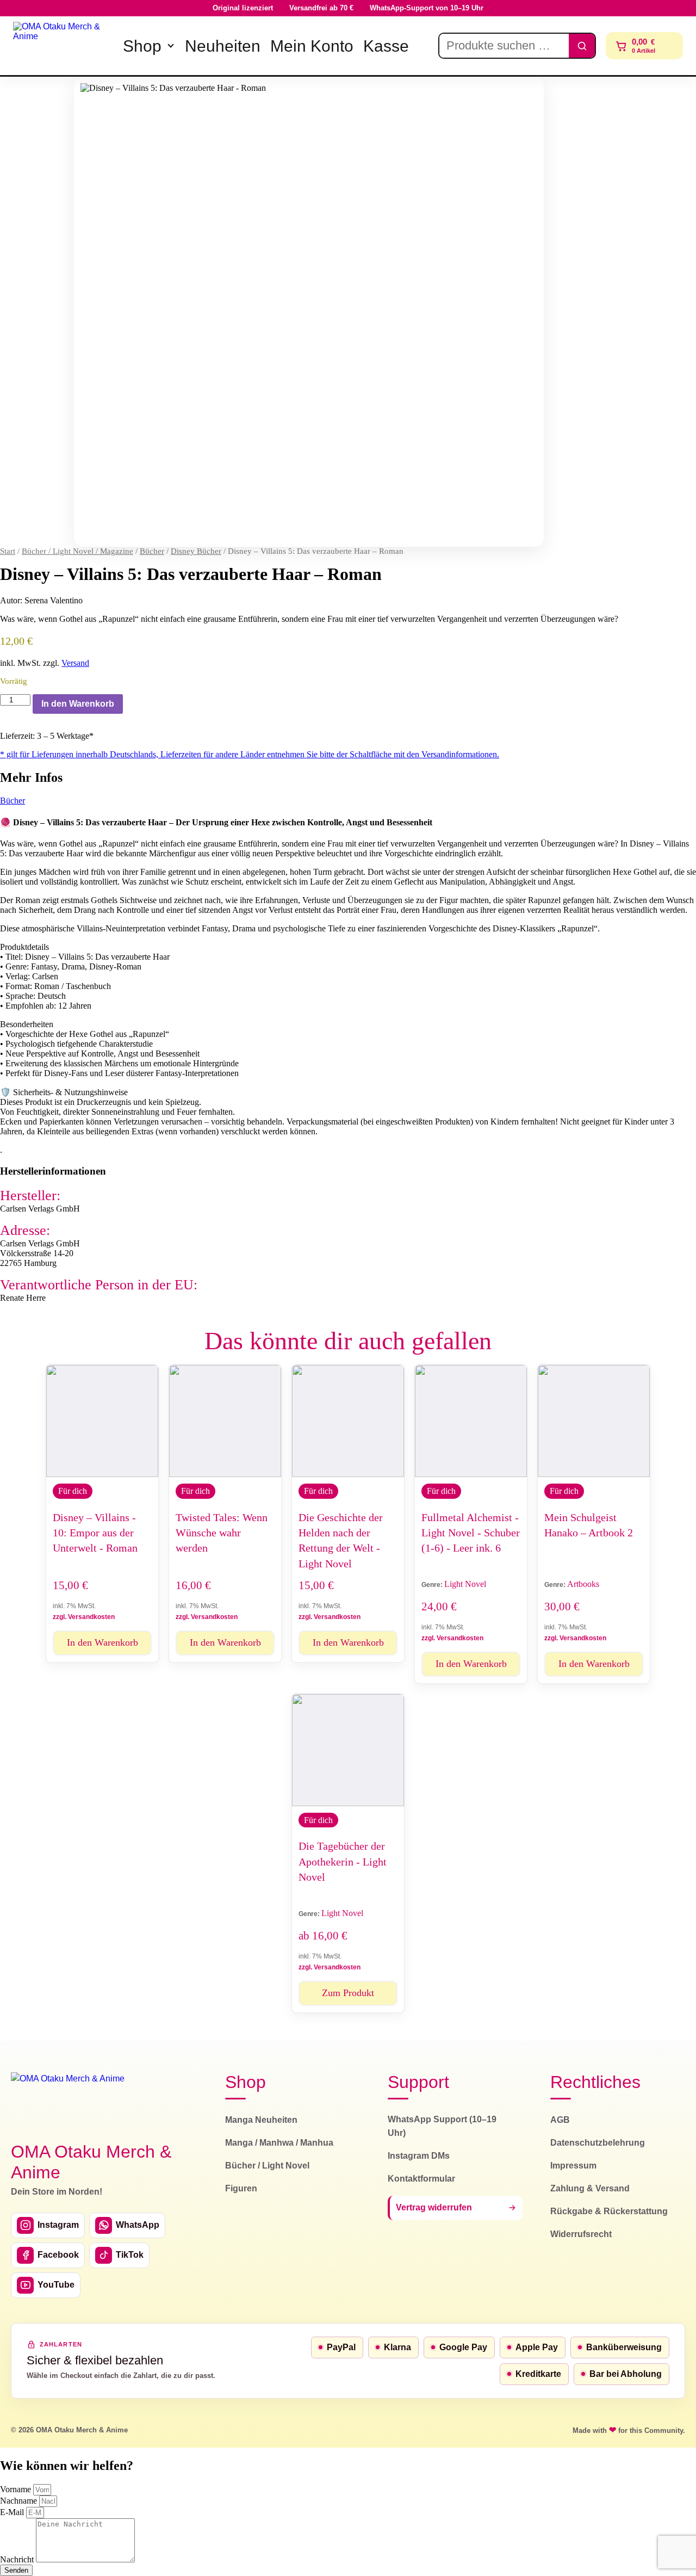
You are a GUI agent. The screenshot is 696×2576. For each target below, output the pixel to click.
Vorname (17, 2489)
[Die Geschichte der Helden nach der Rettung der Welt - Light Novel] (348, 1421)
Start (8, 551)
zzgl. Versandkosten (84, 1617)
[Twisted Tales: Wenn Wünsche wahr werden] (225, 1421)
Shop (142, 46)
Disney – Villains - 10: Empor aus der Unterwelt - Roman (95, 1533)
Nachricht (18, 2559)
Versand (75, 663)
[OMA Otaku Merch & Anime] (61, 46)
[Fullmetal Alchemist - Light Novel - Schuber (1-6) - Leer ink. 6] (471, 1421)
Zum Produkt (348, 1993)
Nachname (20, 2501)
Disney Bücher (196, 551)
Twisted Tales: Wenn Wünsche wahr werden (222, 1533)
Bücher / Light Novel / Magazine (77, 551)
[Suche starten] (582, 46)
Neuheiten (223, 46)
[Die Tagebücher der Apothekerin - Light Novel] (348, 1750)
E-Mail (13, 2512)
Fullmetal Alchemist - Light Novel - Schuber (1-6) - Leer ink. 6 (471, 1533)
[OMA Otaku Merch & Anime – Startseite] (68, 2101)
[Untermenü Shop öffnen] (171, 46)
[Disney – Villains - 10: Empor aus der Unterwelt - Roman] (102, 1421)
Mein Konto (312, 46)
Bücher (152, 551)
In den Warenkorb (78, 704)
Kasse (386, 46)
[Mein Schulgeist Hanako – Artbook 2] (594, 1421)
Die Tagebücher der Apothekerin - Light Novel (343, 1861)
